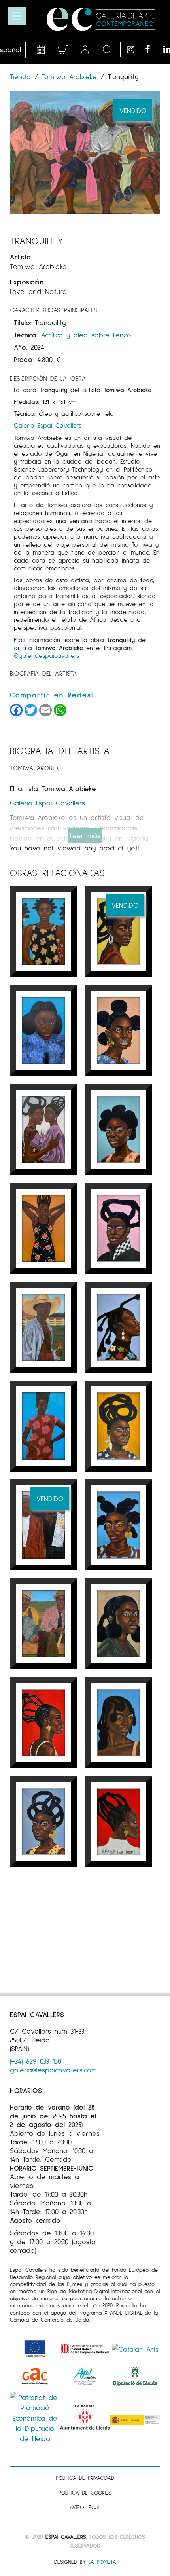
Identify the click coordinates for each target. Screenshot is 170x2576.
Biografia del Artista (43, 673)
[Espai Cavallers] (101, 19)
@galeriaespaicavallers (46, 655)
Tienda (22, 76)
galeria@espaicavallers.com (53, 2070)
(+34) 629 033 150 (36, 2061)
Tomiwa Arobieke (69, 76)
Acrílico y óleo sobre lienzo (86, 335)
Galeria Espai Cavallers (48, 425)
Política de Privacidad (85, 2478)
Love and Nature (39, 291)
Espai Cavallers (66, 2537)
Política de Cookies (85, 2492)
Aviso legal (85, 2507)
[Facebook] (152, 49)
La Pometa (102, 2562)
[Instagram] (134, 49)
